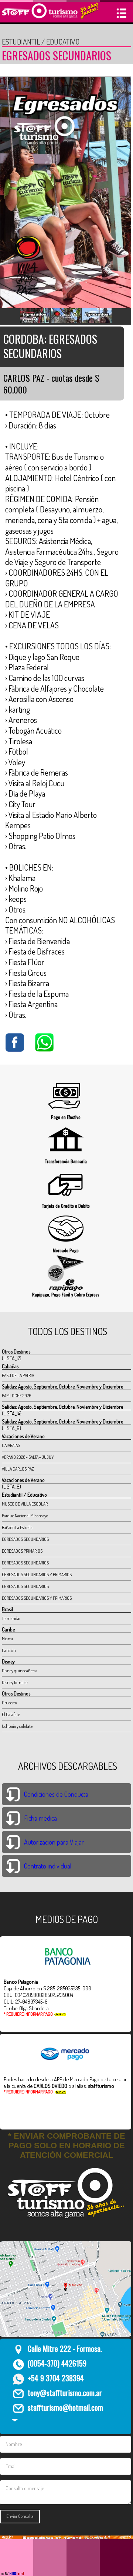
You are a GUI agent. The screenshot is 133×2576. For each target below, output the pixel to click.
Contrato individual (48, 1866)
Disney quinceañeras (20, 1671)
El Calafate (11, 1714)
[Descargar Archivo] (13, 1792)
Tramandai (11, 1618)
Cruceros (9, 1703)
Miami (7, 1639)
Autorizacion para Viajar (54, 1842)
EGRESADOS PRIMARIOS (22, 1551)
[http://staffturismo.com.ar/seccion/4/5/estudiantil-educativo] (66, 2537)
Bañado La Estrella (17, 1527)
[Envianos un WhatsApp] (44, 1049)
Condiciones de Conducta (56, 1794)
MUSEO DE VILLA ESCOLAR (25, 1504)
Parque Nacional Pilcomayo (25, 1516)
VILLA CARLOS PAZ (18, 1469)
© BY (5, 2574)
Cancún (9, 1650)
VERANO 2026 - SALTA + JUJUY (28, 1457)
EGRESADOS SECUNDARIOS (25, 1539)
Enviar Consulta (20, 2516)
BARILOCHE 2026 (16, 1396)
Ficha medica (40, 1818)
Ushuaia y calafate (17, 1726)
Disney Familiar (15, 1682)
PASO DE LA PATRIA (18, 1375)
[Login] (15, 2418)
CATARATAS (11, 1445)
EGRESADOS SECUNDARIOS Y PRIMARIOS (37, 1575)
